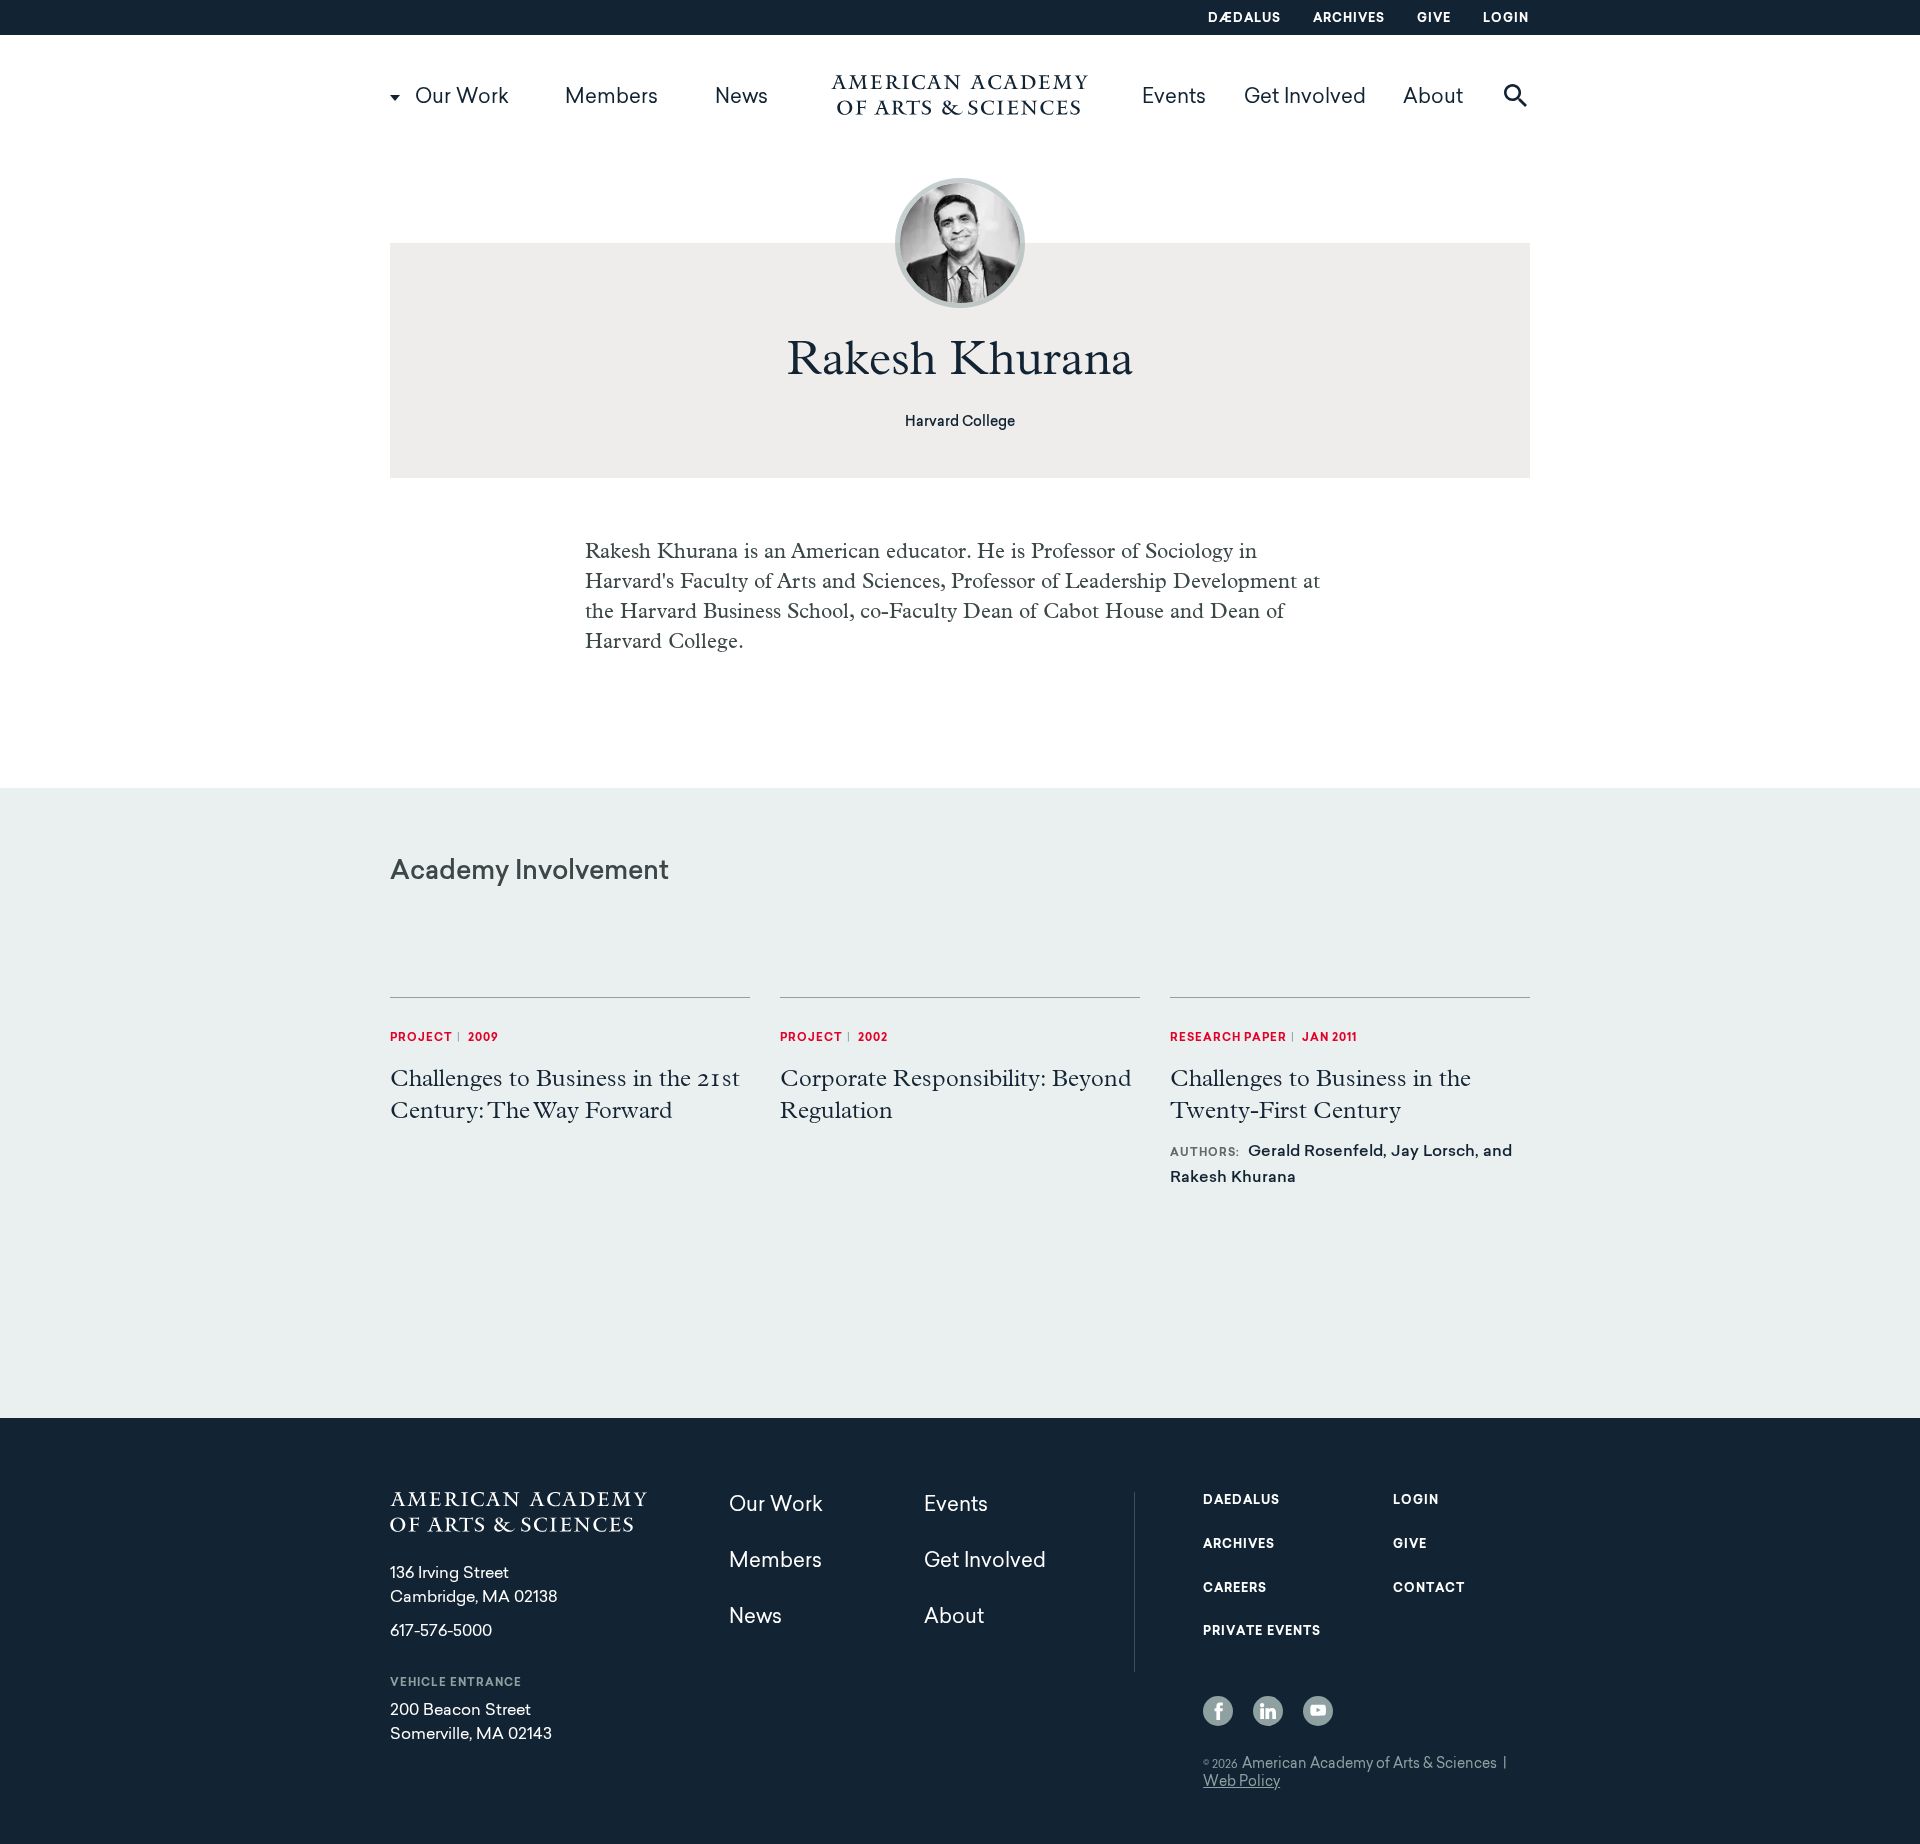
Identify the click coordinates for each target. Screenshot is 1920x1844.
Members (611, 98)
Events (1174, 98)
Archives (1349, 19)
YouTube (1318, 1711)
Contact (1429, 1589)
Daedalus (1241, 1501)
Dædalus (1244, 19)
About (1433, 98)
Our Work (462, 98)
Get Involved (1305, 98)
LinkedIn (1268, 1711)
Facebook (1218, 1711)
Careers (1235, 1589)
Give (1434, 19)
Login (1506, 19)
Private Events (1262, 1632)
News (741, 98)
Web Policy (1241, 1783)
